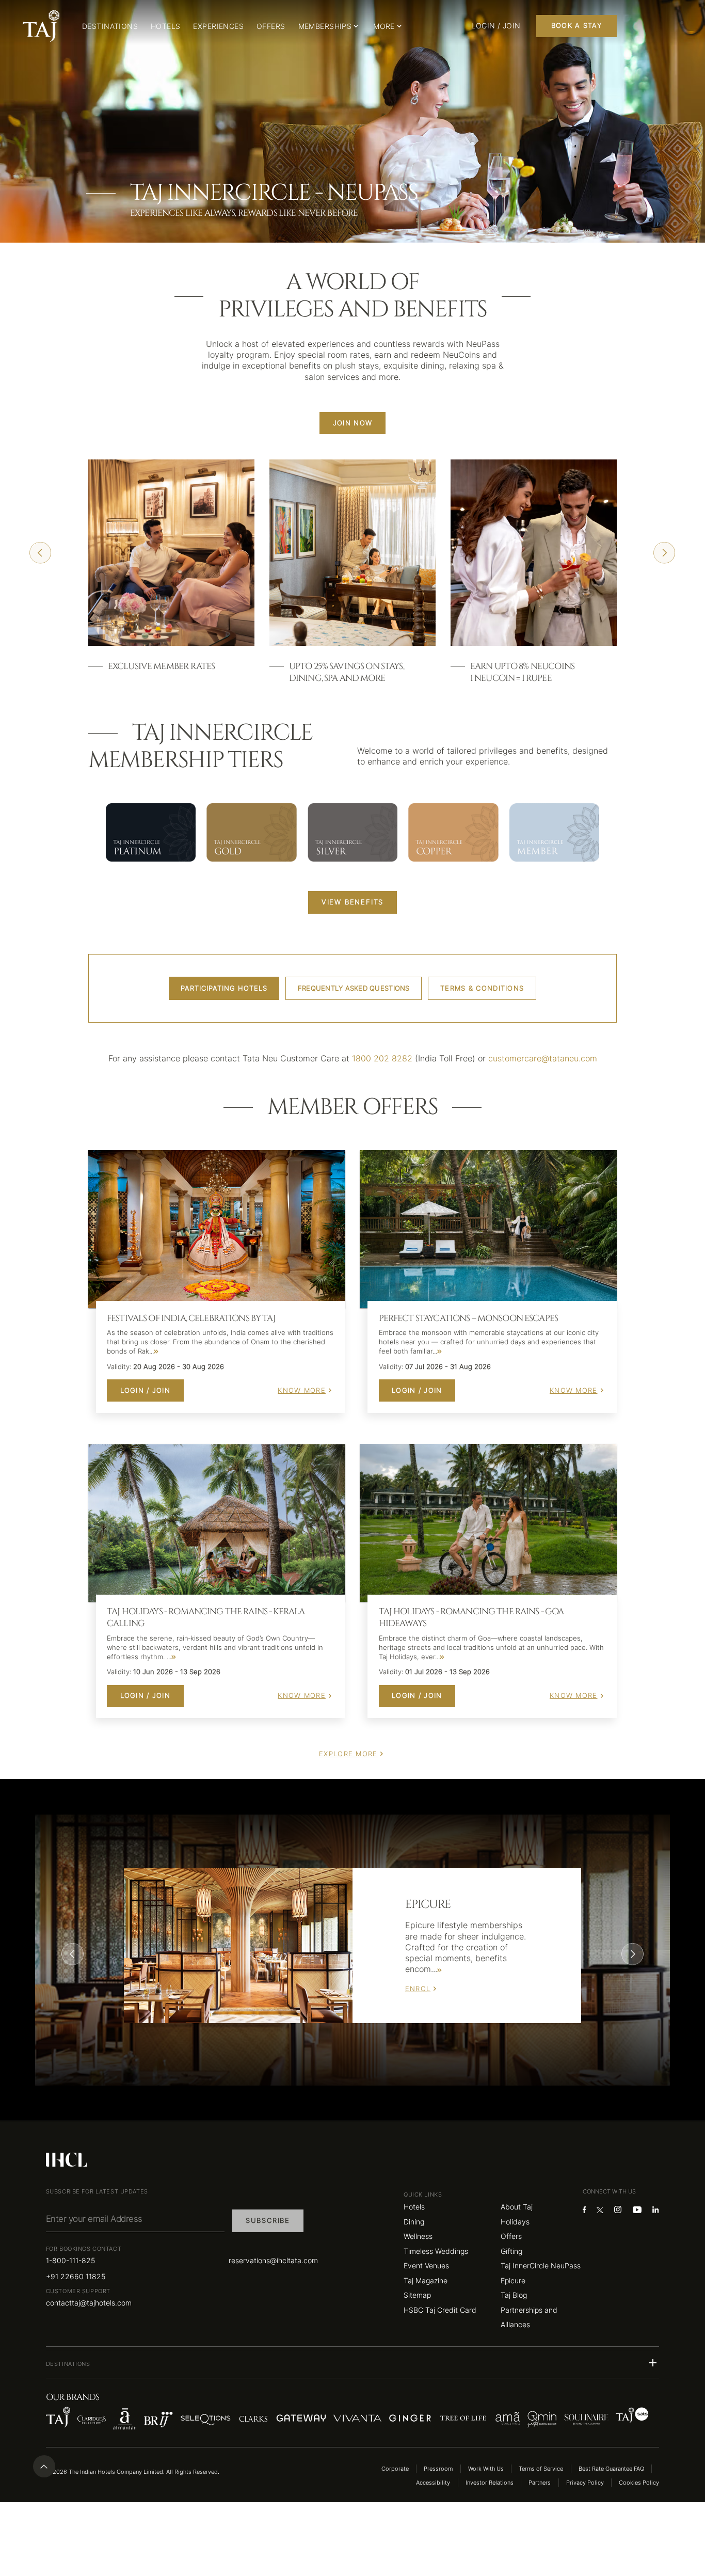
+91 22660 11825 (76, 2276)
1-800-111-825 (70, 2260)
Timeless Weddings (436, 2251)
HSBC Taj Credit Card (440, 2310)
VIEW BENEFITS (352, 902)
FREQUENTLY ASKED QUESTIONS (354, 988)
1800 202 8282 (382, 1059)
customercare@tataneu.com (543, 1059)
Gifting (511, 2251)
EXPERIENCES (218, 26)
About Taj (517, 2207)
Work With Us (486, 2469)
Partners (540, 2483)
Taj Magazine (426, 2280)
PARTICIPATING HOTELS (224, 988)
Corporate (395, 2469)
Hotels (414, 2207)
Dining (414, 2222)
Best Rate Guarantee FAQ (611, 2469)
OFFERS (271, 26)
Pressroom (438, 2469)
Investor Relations (490, 2483)
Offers (511, 2236)
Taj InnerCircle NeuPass (541, 2265)
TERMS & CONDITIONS (482, 988)
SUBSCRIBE (268, 2221)
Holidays (515, 2222)
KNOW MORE (302, 1390)
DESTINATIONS (110, 26)
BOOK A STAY (576, 26)
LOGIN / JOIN (145, 1390)
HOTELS (166, 26)
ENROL (418, 1989)
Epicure (513, 2280)
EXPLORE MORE (348, 1754)
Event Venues (426, 2265)
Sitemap (417, 2295)
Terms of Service (541, 2469)
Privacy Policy (585, 2483)
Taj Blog (514, 2295)
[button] (352, 2363)
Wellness (418, 2236)
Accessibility (433, 2483)
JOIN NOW (352, 423)
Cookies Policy (639, 2483)
